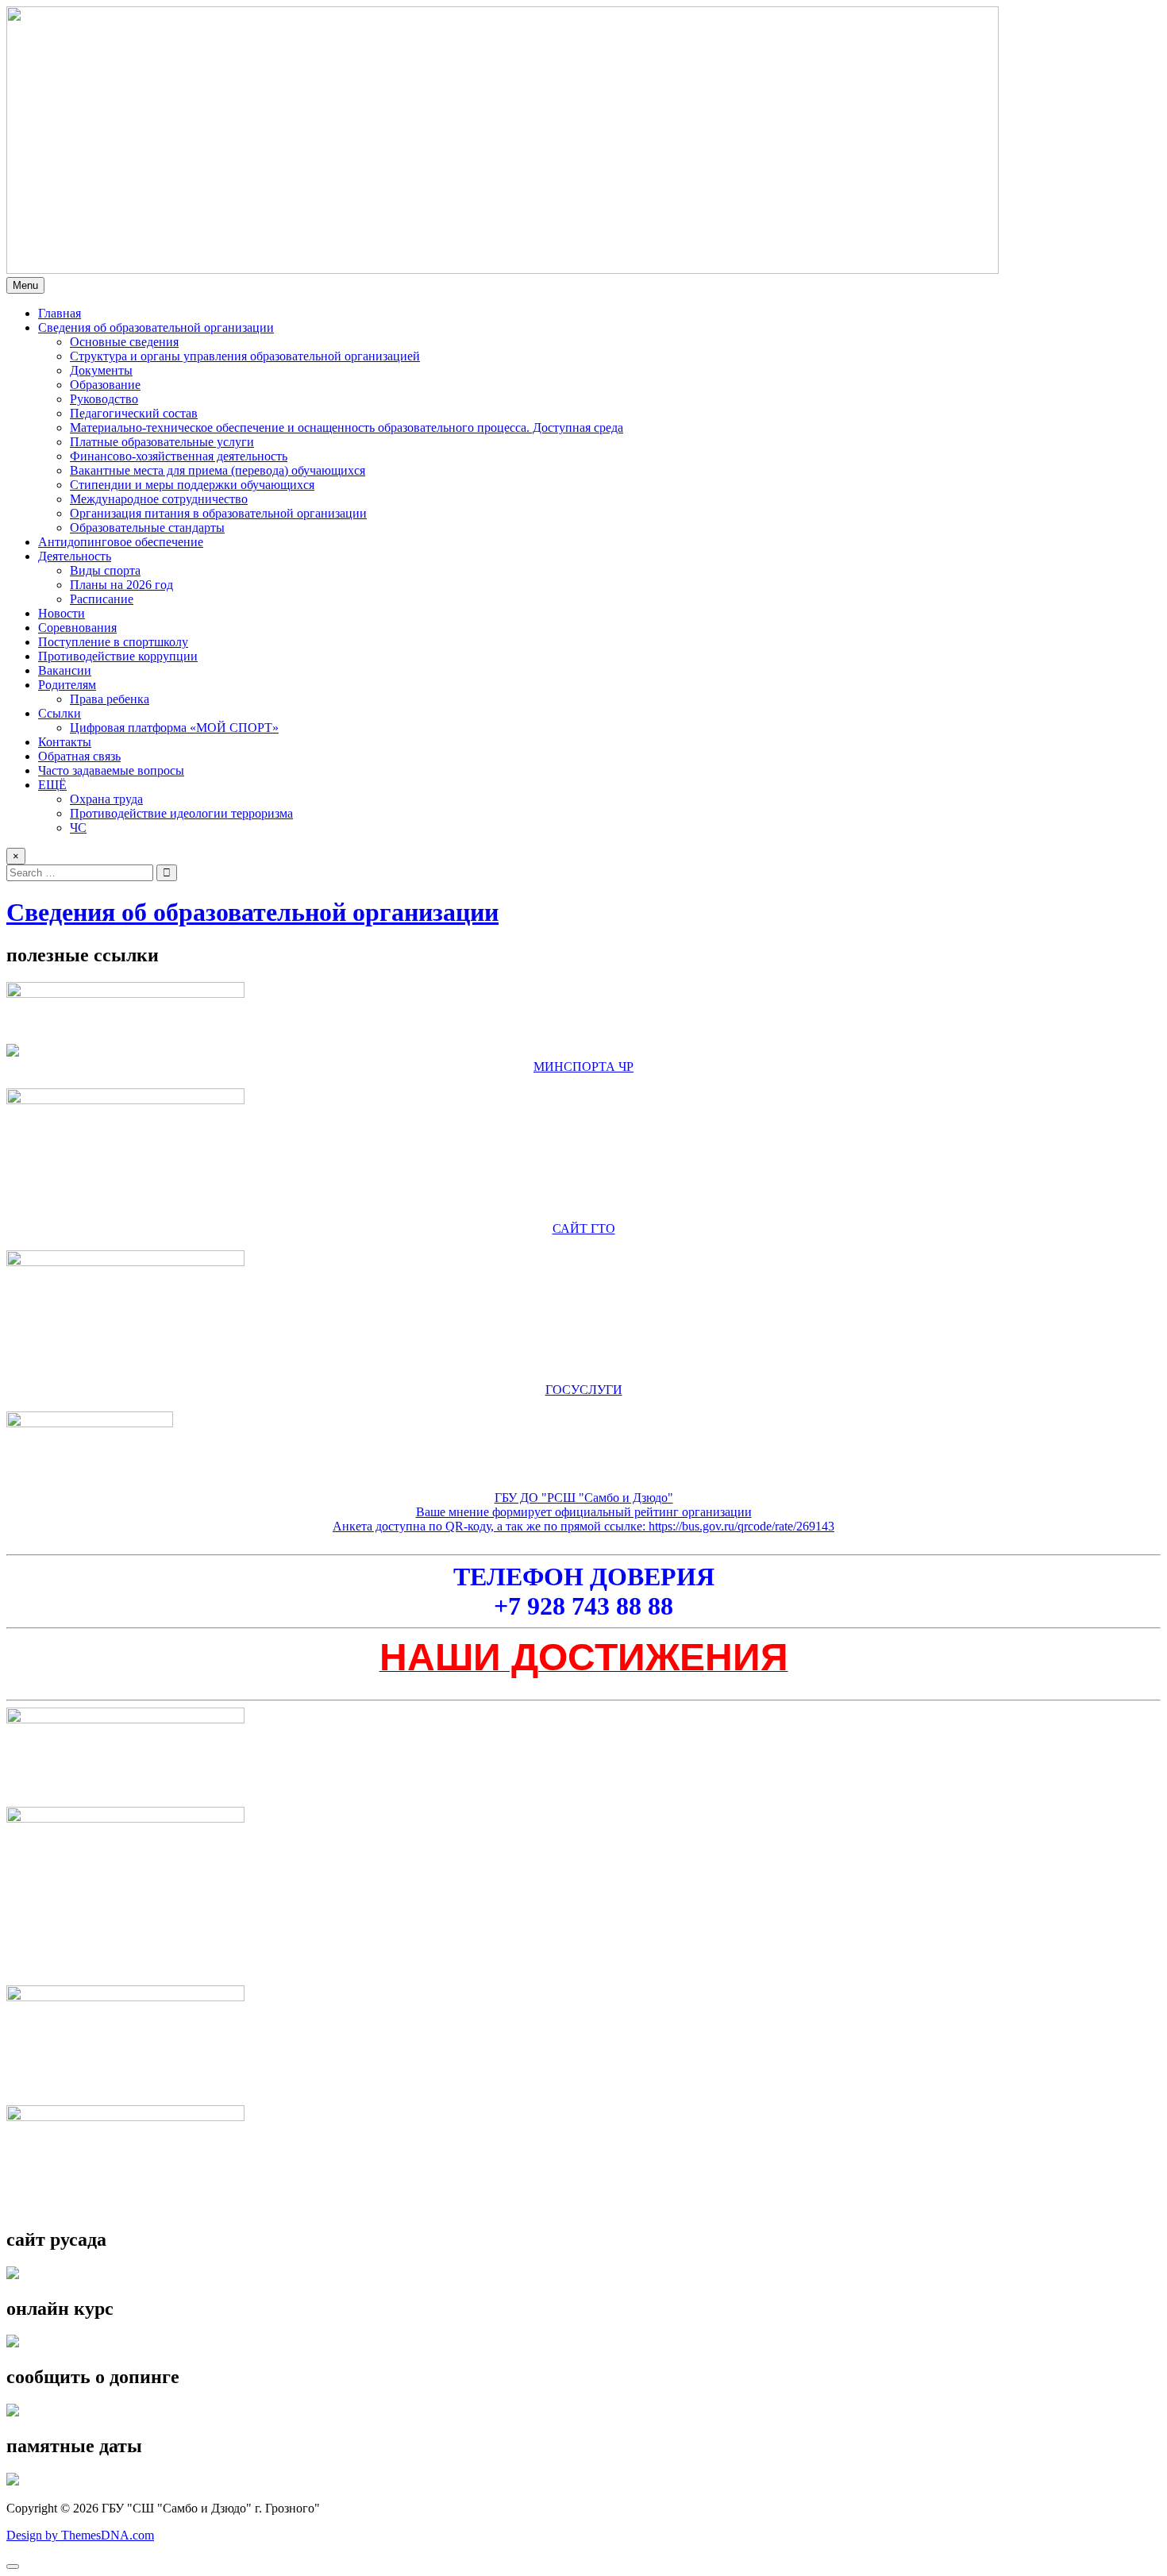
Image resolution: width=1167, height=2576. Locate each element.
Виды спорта (105, 570)
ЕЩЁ (52, 785)
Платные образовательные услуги (162, 442)
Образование (105, 385)
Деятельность (75, 556)
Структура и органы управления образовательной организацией (245, 356)
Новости (62, 613)
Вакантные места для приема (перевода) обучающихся (218, 470)
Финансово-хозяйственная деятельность (179, 456)
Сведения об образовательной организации (156, 327)
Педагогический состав (134, 413)
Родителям (67, 685)
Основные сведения (124, 342)
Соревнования (77, 628)
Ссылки (60, 713)
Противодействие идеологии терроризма (181, 813)
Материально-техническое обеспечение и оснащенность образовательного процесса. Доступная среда (347, 427)
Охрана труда (106, 799)
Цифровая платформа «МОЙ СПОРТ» (174, 728)
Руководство (104, 399)
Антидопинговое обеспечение (121, 542)
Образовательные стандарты (147, 528)
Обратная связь (79, 756)
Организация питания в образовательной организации (218, 513)
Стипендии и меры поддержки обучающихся (192, 485)
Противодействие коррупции (118, 656)
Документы (101, 370)
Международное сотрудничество (159, 499)
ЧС (78, 828)
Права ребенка (110, 699)
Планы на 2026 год (121, 585)
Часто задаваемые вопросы (111, 770)
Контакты (65, 742)
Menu (25, 285)
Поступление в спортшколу (113, 642)
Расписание (102, 599)
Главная (60, 313)
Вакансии (65, 670)
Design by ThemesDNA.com (80, 2535)
